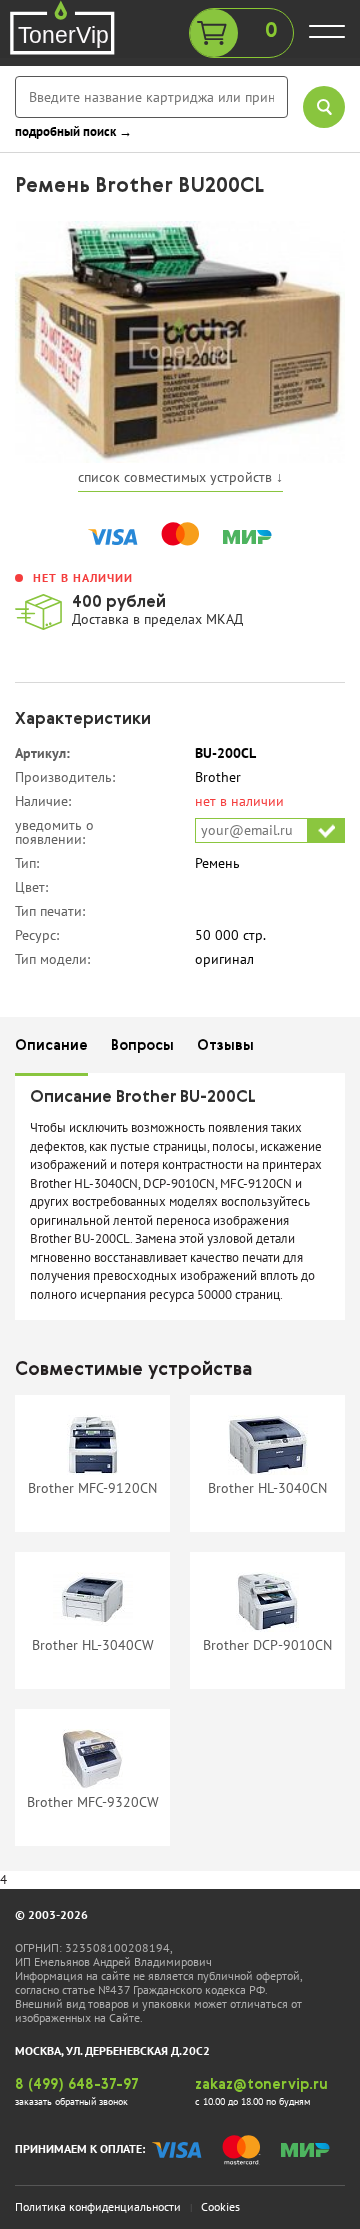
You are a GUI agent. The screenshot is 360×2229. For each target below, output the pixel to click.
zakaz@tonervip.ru (261, 2085)
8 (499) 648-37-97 (77, 2085)
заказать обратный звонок (71, 2101)
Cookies (220, 2206)
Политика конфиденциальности (98, 2206)
